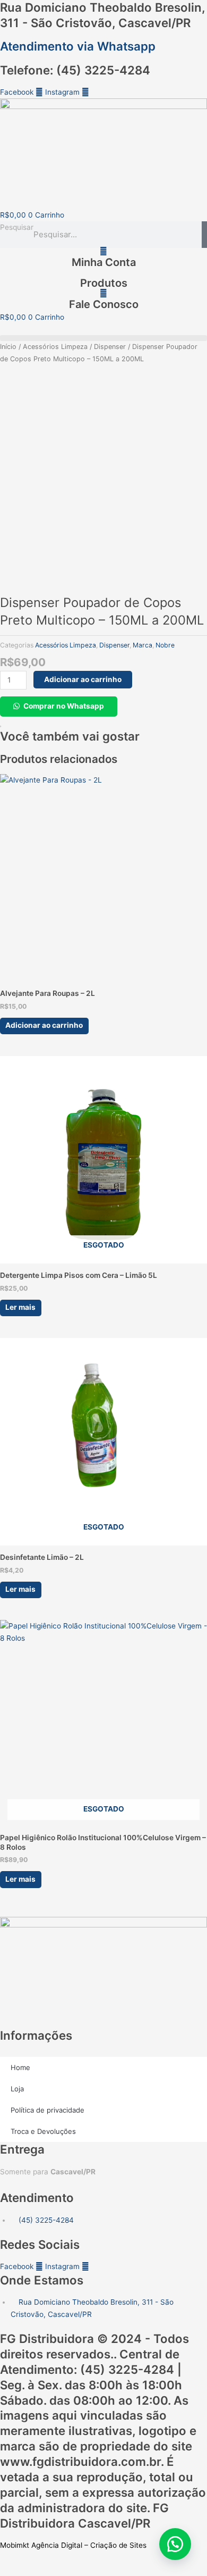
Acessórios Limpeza (55, 347)
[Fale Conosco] (103, 293)
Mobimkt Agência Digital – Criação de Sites (73, 2545)
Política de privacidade (48, 2110)
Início (8, 347)
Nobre (165, 645)
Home (20, 2067)
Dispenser (110, 347)
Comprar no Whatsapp (64, 706)
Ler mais (20, 1307)
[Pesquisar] (204, 235)
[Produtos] (104, 272)
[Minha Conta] (103, 251)
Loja (17, 2089)
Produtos (104, 283)
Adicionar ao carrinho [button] (44, 1025)
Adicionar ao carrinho (83, 679)
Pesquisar (17, 227)
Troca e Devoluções (43, 2131)
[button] (103, 338)
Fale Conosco (104, 304)
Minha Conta (104, 262)
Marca (143, 645)
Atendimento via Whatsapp (78, 46)
